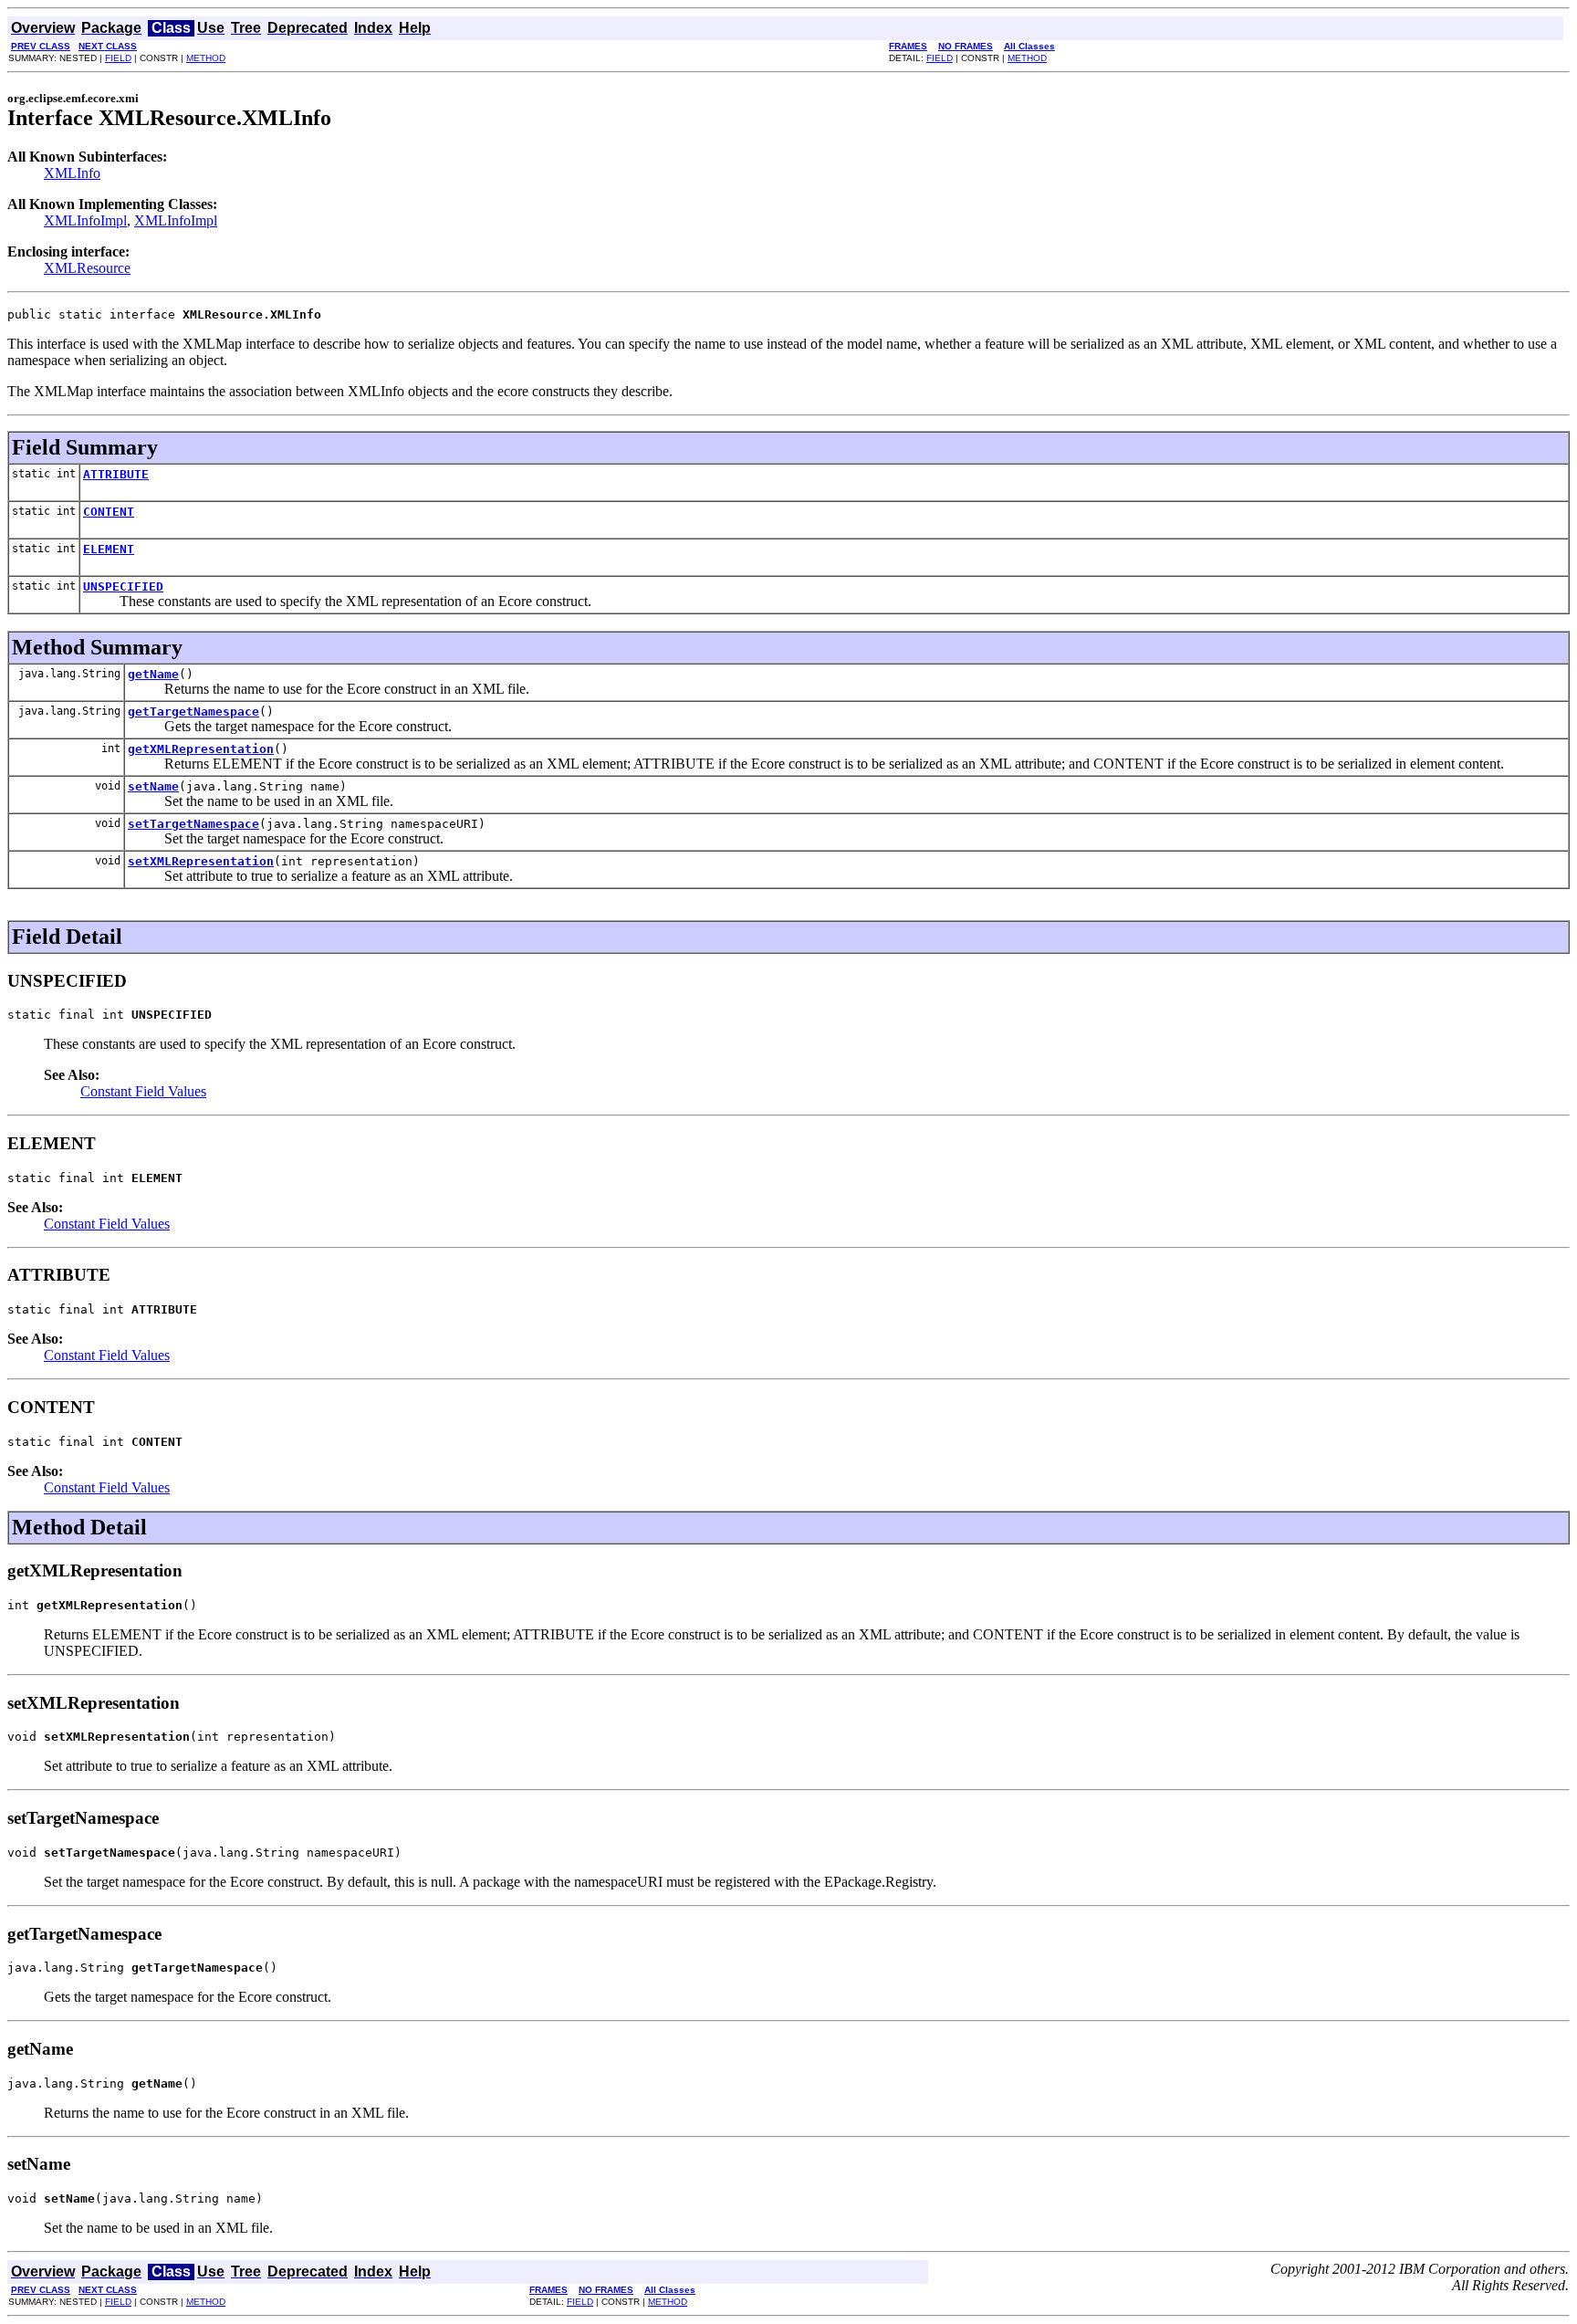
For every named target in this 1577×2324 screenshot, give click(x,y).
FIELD (118, 58)
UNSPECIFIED (123, 586)
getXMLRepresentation (201, 749)
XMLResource (87, 268)
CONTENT (109, 512)
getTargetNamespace (193, 712)
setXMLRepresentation (201, 861)
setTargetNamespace (193, 824)
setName (153, 786)
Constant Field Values (143, 1091)
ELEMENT (109, 549)
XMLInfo (72, 173)
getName (153, 674)
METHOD (206, 58)
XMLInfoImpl (85, 220)
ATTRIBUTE (116, 474)
